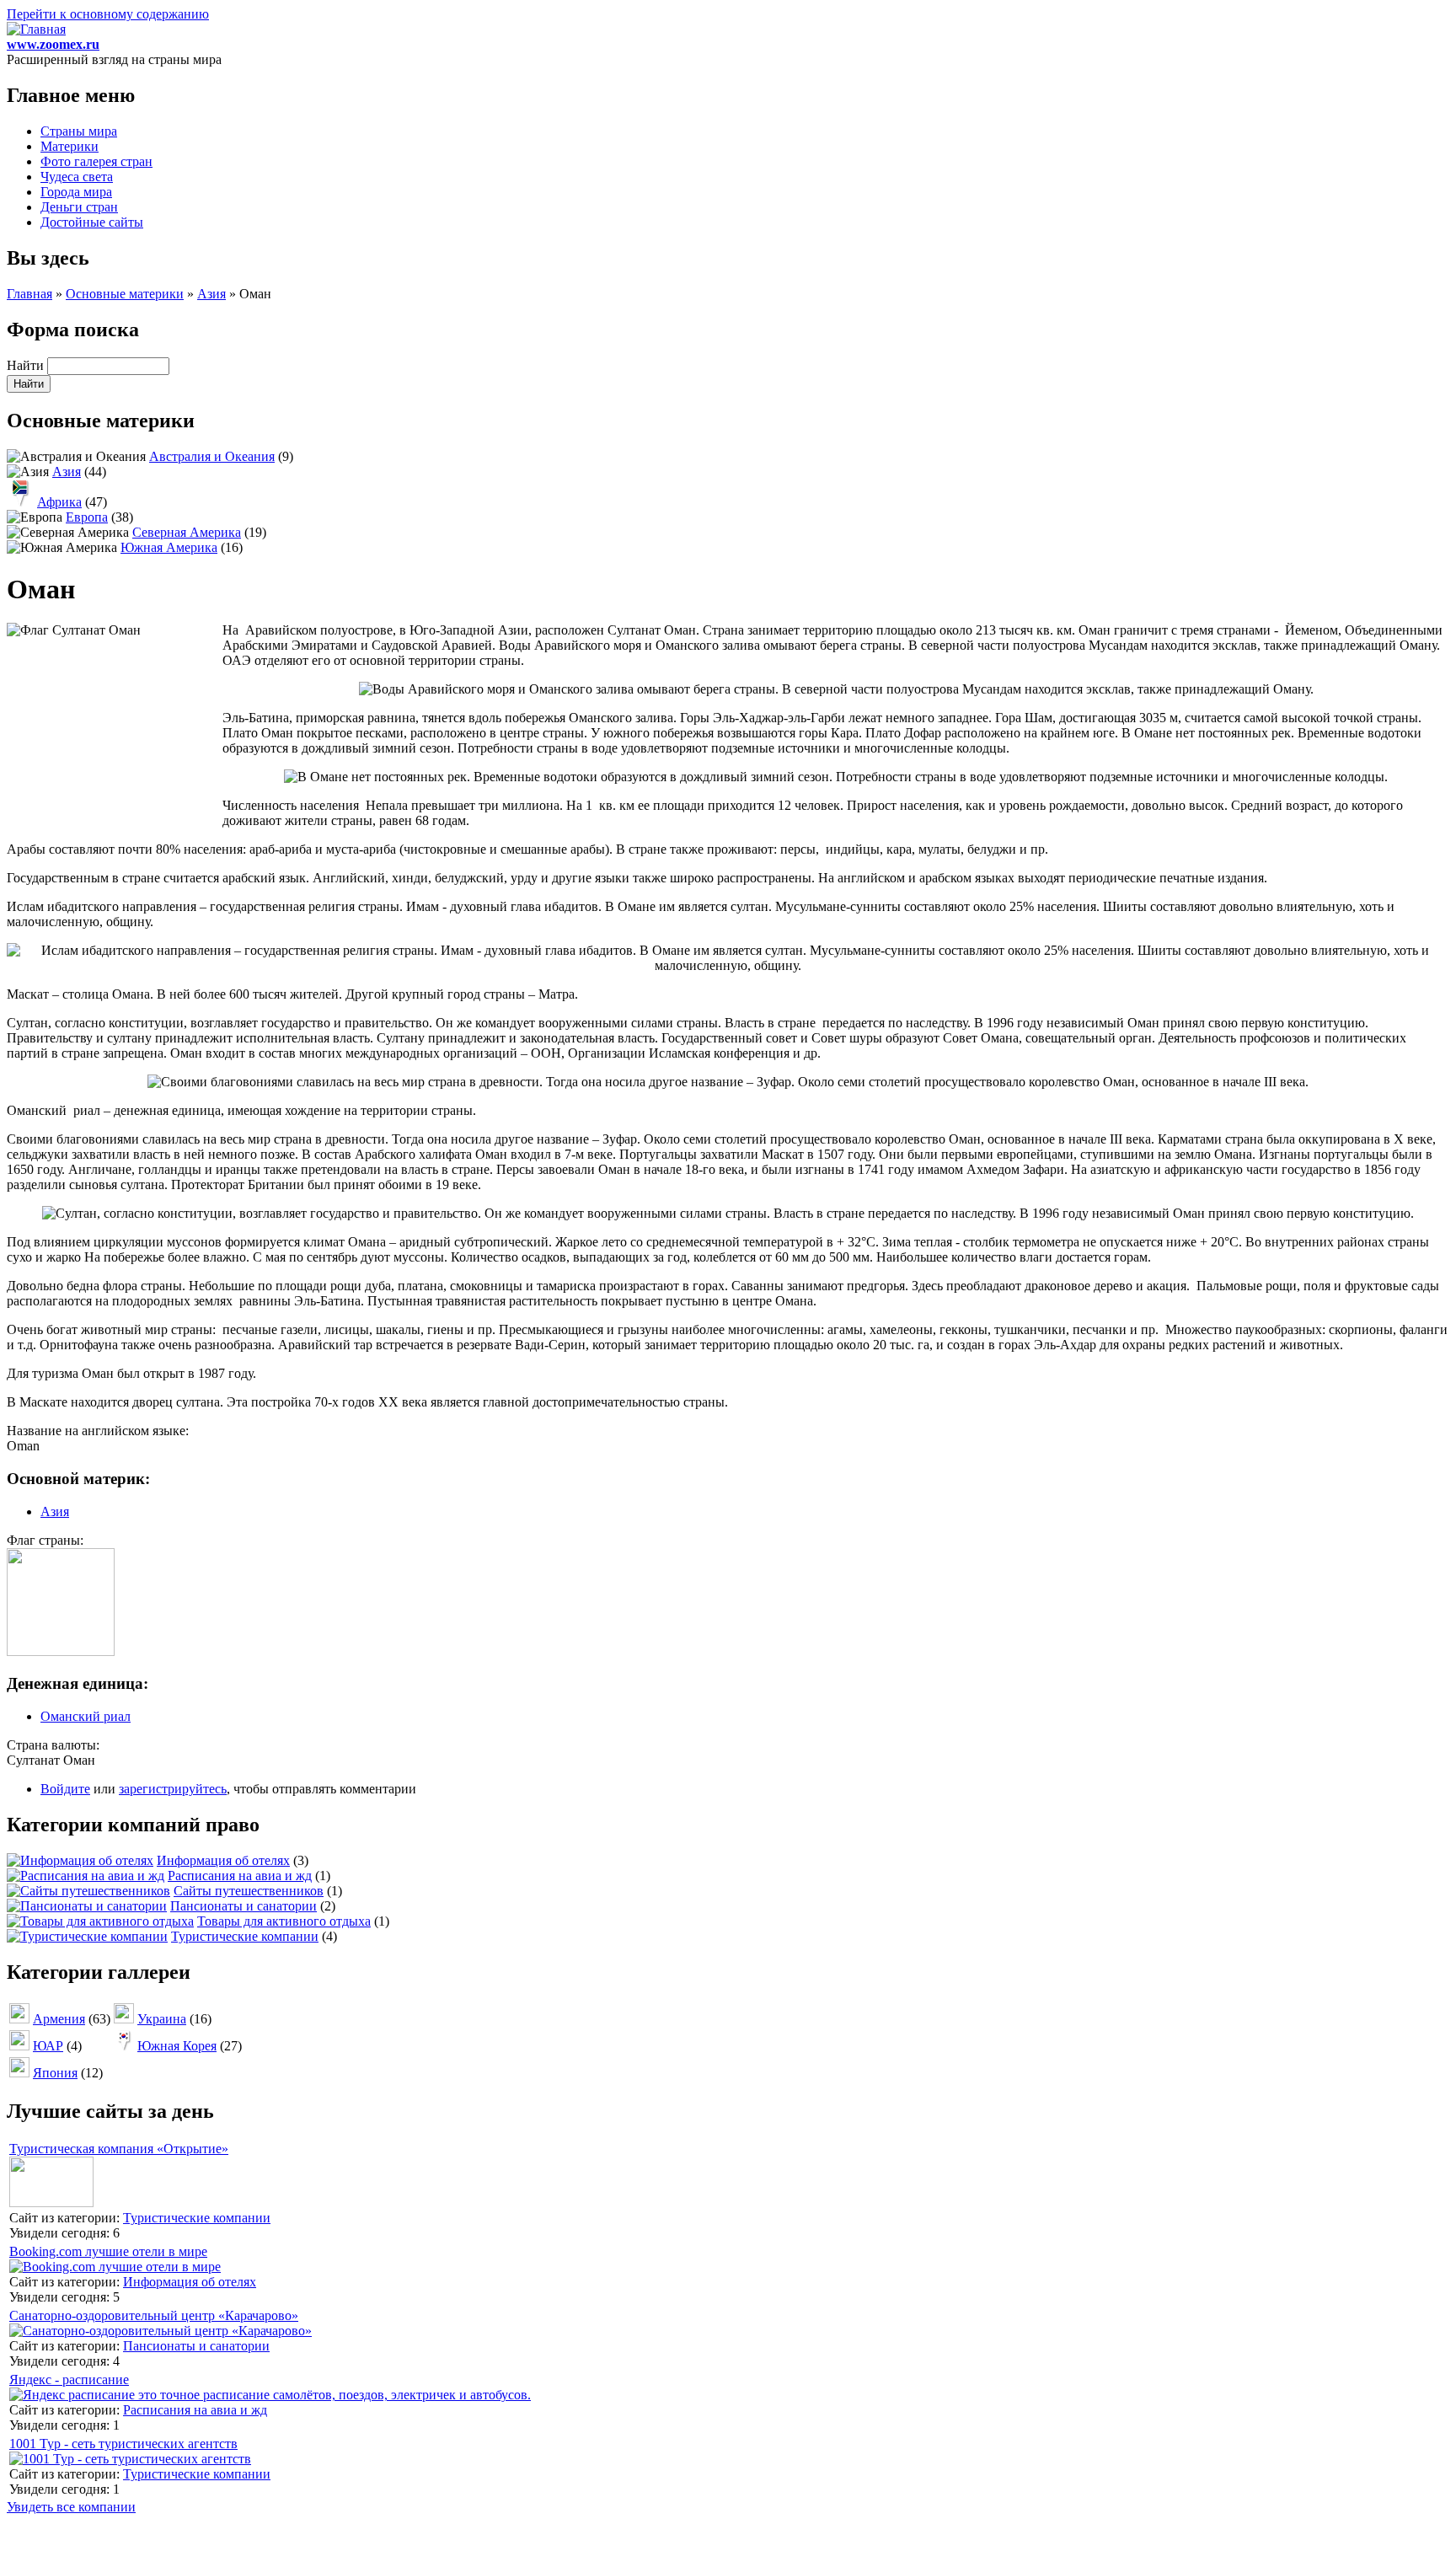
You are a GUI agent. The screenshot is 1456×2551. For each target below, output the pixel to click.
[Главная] (36, 29)
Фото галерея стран (96, 161)
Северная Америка (187, 532)
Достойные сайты (92, 222)
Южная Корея (177, 2046)
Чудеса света (77, 177)
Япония (55, 2073)
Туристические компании (245, 1936)
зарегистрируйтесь (173, 1789)
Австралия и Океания (212, 456)
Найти (27, 365)
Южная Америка (169, 547)
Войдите (65, 1789)
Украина (162, 2019)
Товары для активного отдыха (284, 1921)
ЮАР (48, 2046)
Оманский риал (86, 1716)
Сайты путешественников (249, 1891)
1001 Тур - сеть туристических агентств (123, 2444)
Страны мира (79, 131)
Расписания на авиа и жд (240, 1876)
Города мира (76, 192)
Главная (29, 294)
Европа (87, 517)
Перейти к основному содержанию (108, 14)
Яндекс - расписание (69, 2380)
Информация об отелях (223, 1860)
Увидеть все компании (71, 2507)
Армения (59, 2019)
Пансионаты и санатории (244, 1906)
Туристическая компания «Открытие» (119, 2149)
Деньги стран (79, 207)
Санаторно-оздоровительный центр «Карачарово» (154, 2315)
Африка (59, 502)
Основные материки (125, 294)
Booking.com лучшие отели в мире (108, 2251)
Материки (70, 146)
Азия (211, 294)
